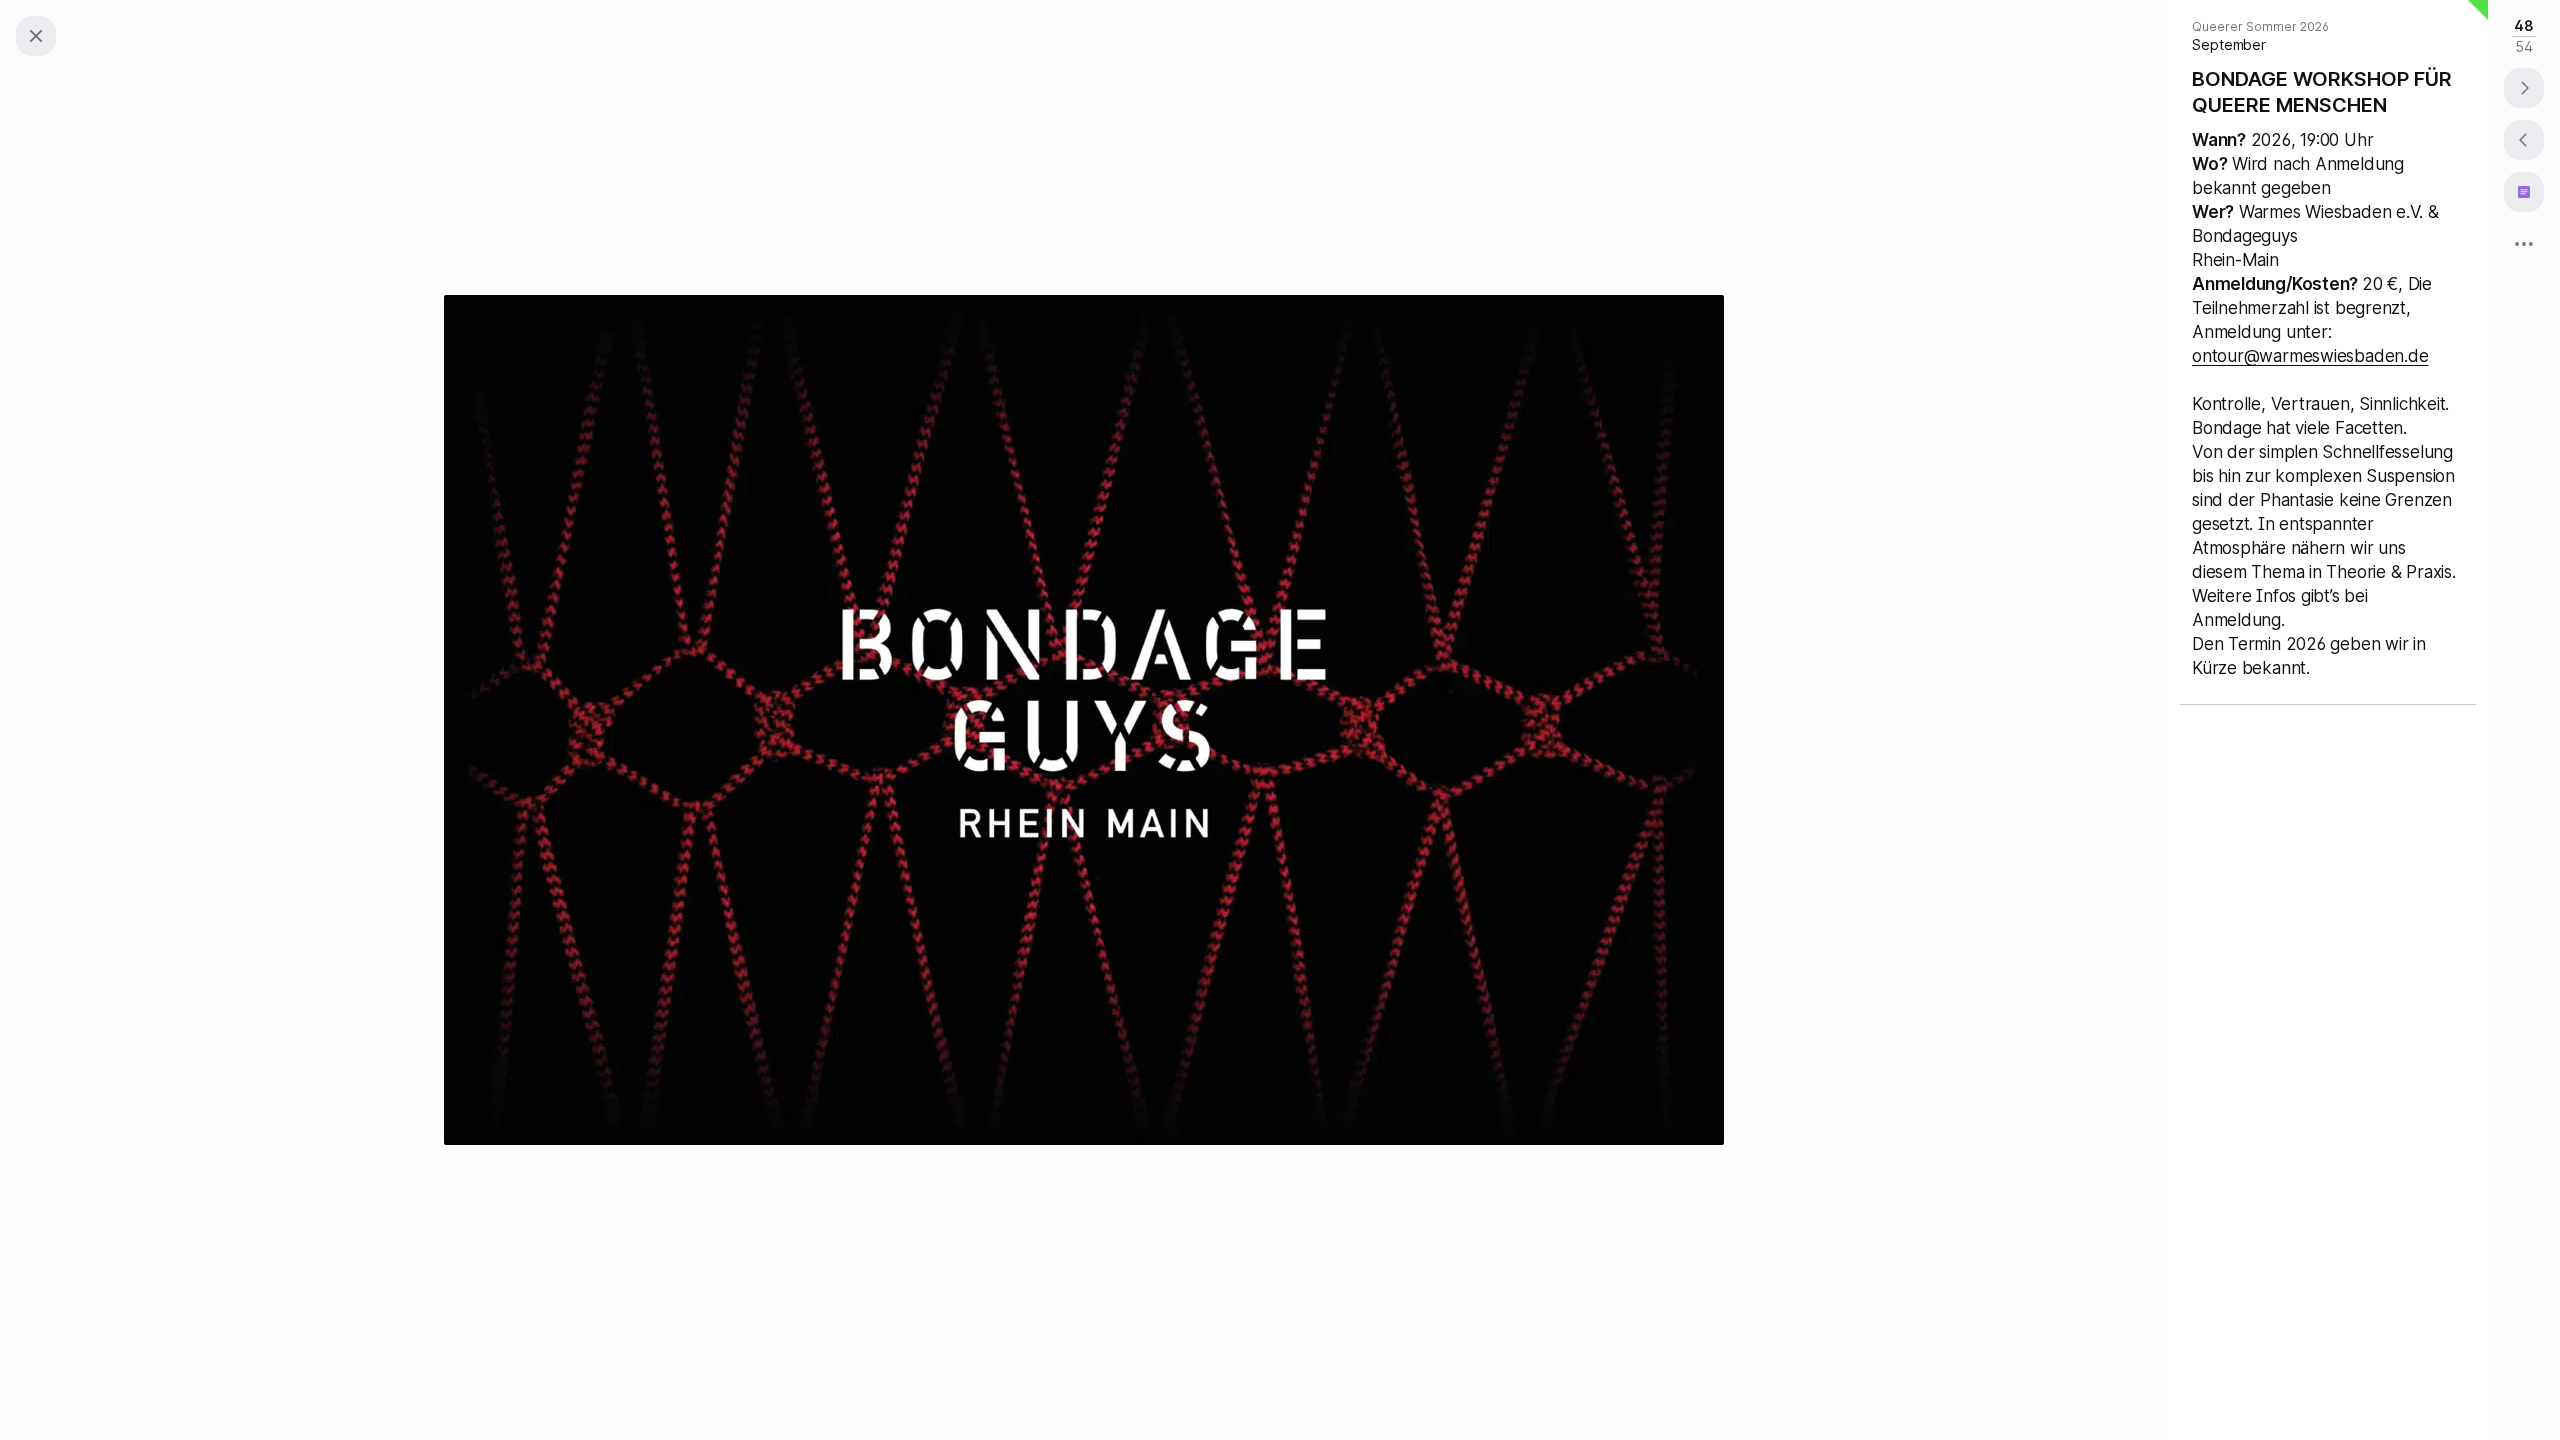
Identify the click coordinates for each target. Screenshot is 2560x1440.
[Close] (36, 36)
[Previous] (2524, 140)
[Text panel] (2524, 192)
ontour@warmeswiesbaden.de (2310, 356)
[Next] (2524, 88)
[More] (2524, 244)
